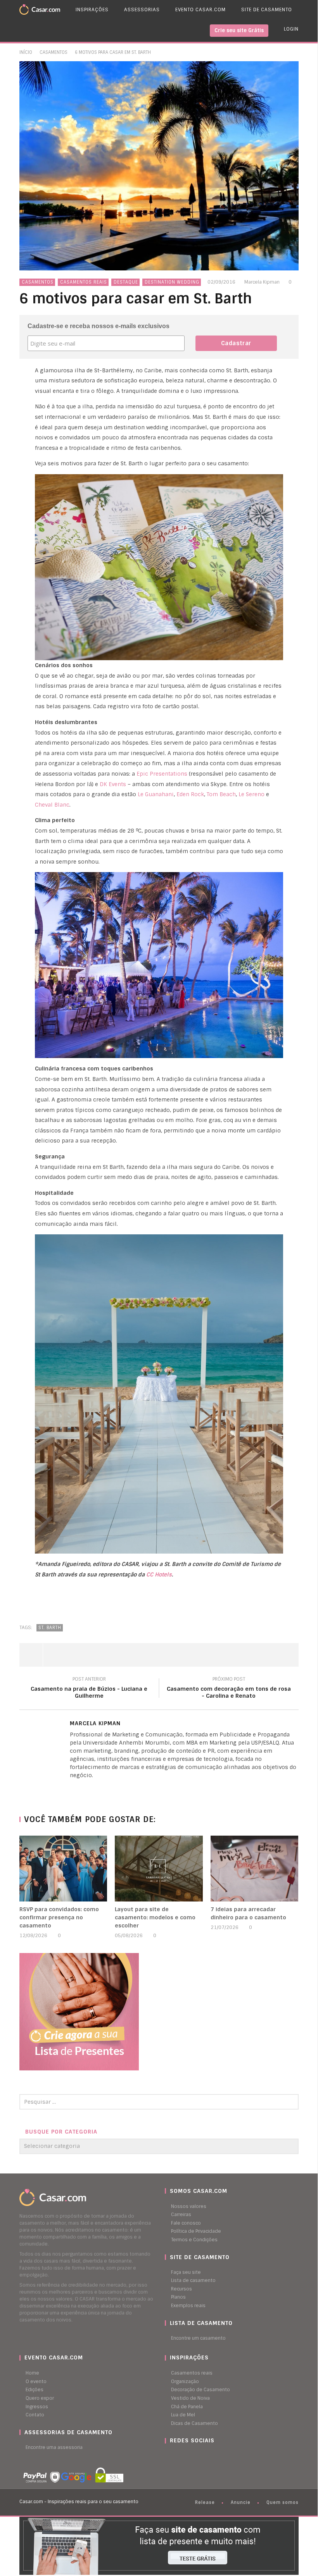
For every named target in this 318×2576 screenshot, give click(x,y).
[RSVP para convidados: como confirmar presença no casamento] (63, 1869)
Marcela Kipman (262, 282)
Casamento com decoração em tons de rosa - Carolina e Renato (229, 1689)
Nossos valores (189, 2206)
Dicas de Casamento (194, 2423)
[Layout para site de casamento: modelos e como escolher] (159, 1869)
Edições (35, 2390)
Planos (178, 2297)
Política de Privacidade (196, 2231)
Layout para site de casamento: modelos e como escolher (155, 1917)
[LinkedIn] (72, 1788)
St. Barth (50, 1628)
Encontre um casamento (198, 2338)
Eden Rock (190, 794)
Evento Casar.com (200, 10)
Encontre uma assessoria (54, 2447)
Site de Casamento (267, 10)
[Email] (87, 1788)
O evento (36, 2382)
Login (291, 29)
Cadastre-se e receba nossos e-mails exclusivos (99, 326)
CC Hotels (159, 1575)
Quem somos (283, 2502)
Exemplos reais (188, 2306)
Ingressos (37, 2407)
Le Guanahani (156, 794)
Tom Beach (221, 794)
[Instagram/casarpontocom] (167, 2456)
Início (26, 52)
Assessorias (142, 10)
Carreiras (181, 2215)
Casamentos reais (192, 2373)
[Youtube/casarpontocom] (175, 2456)
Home (32, 2373)
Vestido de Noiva (190, 2398)
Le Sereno (251, 794)
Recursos (181, 2289)
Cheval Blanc (52, 805)
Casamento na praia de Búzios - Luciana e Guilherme (89, 1689)
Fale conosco (186, 2223)
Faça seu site (186, 2272)
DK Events (113, 784)
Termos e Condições (194, 2240)
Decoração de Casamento (200, 2390)
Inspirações (92, 10)
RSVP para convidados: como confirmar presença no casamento (59, 1917)
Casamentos (54, 52)
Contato (35, 2415)
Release (205, 2502)
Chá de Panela (187, 2407)
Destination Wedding (172, 282)
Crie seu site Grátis (239, 30)
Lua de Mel (183, 2415)
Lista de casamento (193, 2280)
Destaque (126, 282)
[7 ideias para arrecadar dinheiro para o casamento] (255, 1869)
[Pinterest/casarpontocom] (171, 2456)
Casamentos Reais (84, 282)
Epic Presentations (162, 774)
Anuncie (241, 2502)
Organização (185, 2382)
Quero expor (40, 2398)
